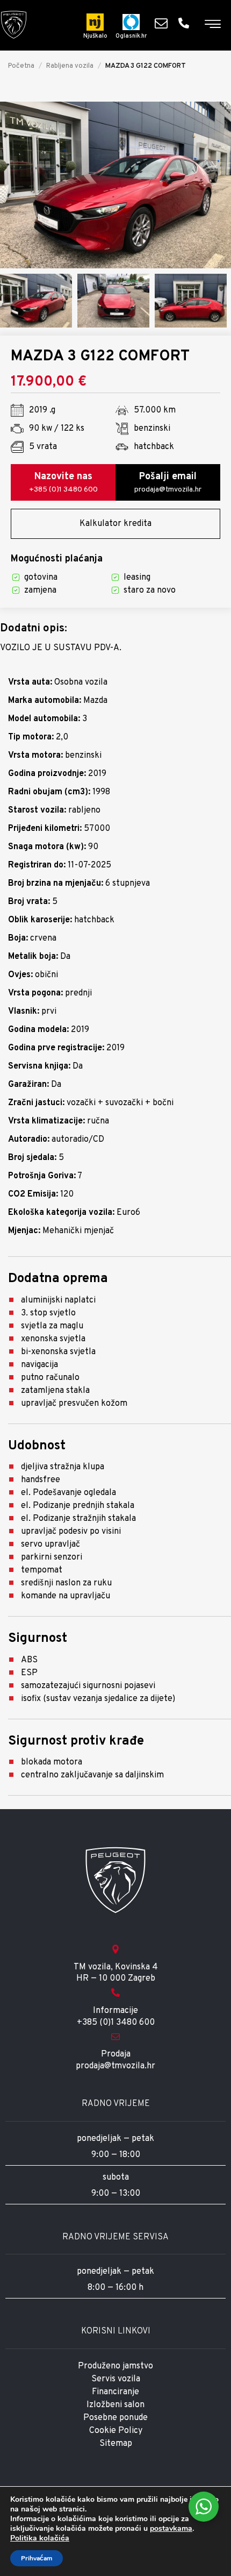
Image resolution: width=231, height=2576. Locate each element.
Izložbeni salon (115, 2405)
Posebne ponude (115, 2418)
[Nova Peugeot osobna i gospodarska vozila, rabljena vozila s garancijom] (14, 25)
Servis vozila (116, 2379)
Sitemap (116, 2444)
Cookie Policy (116, 2431)
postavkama (171, 2529)
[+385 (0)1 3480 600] (186, 23)
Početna (21, 66)
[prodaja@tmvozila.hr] (164, 23)
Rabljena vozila (70, 66)
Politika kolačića (40, 2538)
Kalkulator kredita (115, 524)
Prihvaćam (37, 2558)
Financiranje (115, 2392)
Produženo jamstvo (115, 2366)
